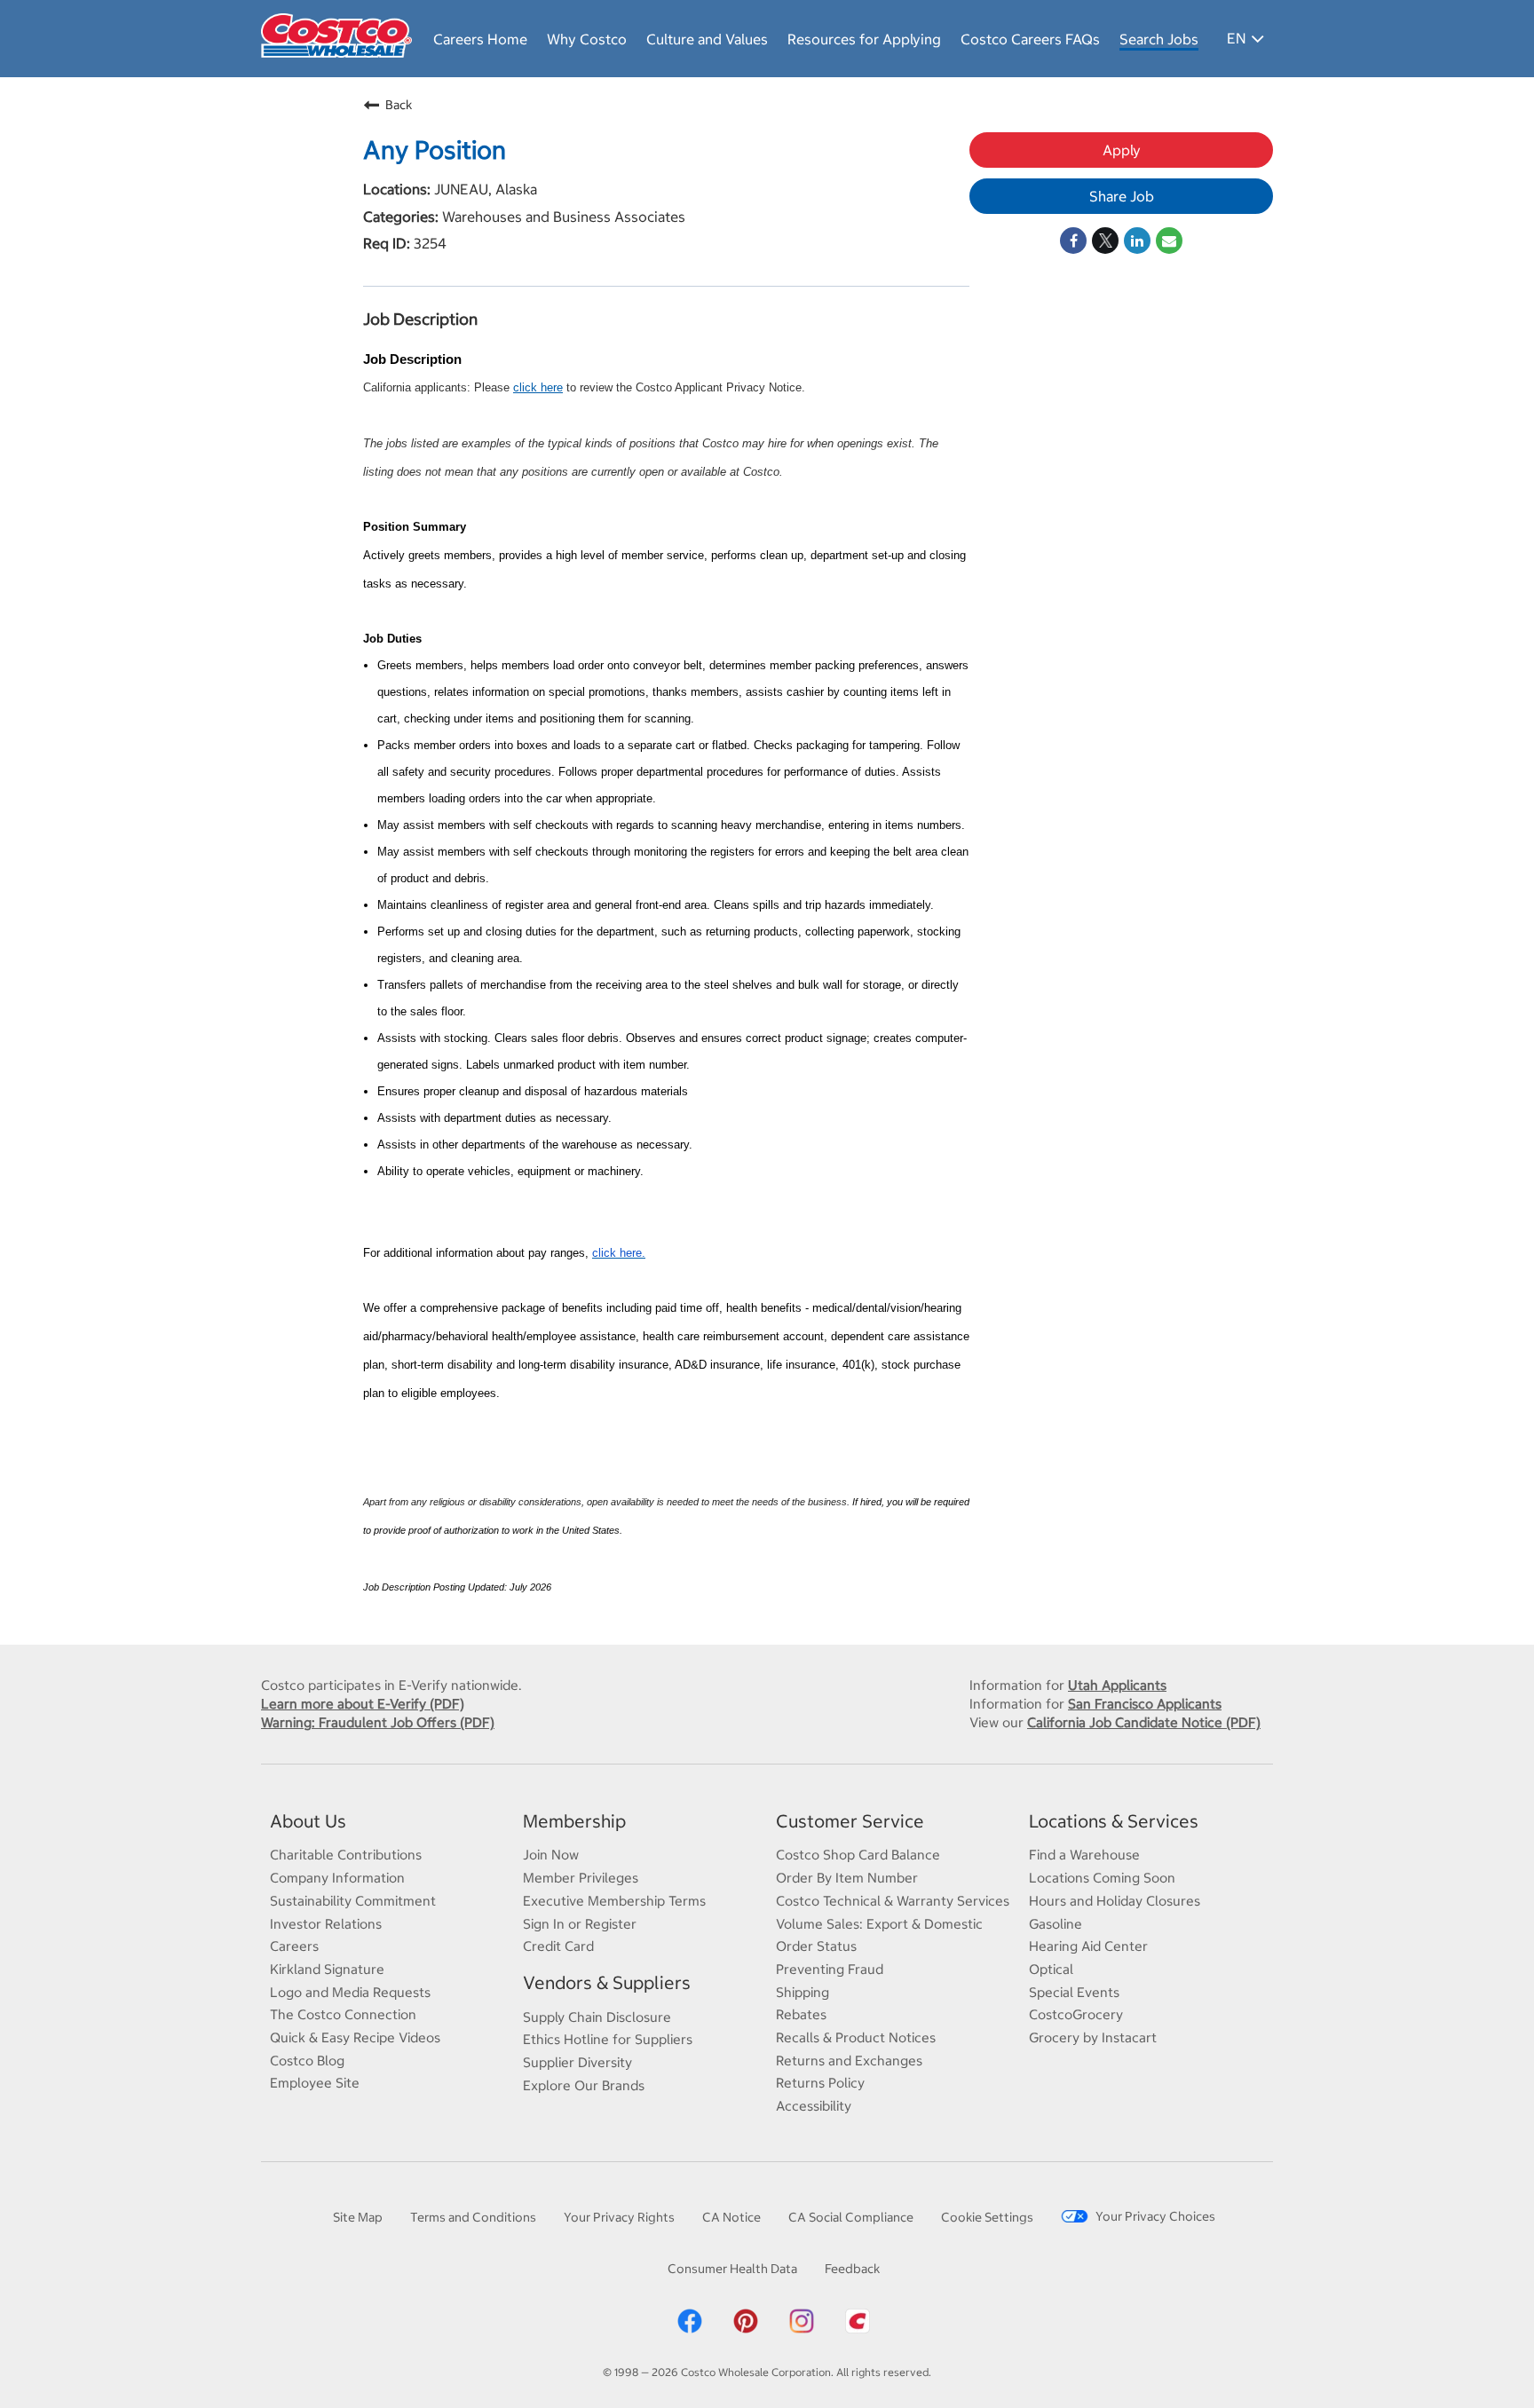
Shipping (803, 1992)
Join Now (551, 1855)
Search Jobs (1159, 39)
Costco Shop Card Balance (858, 1855)
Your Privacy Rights (619, 2217)
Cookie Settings (987, 2217)
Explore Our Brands (584, 2085)
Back (399, 105)
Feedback (852, 2269)
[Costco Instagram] (802, 2331)
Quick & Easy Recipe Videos (355, 2037)
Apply (1122, 150)
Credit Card (558, 1946)
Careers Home (480, 39)
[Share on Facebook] (1073, 241)
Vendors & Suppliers (607, 1982)
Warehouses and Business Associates (562, 217)
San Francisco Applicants (1145, 1704)
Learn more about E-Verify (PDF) (363, 1704)
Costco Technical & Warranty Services (893, 1901)
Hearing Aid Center (1088, 1946)
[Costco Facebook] (690, 2331)
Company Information (337, 1878)
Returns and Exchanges (849, 2061)
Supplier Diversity (577, 2062)
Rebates (801, 2014)
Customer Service (850, 1821)
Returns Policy (820, 2083)
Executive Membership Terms (614, 1901)
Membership (574, 1821)
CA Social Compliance (851, 2217)
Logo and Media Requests (350, 1992)
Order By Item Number (847, 1878)
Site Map (358, 2217)
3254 (428, 243)
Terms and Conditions (473, 2217)
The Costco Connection (343, 2014)
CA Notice (731, 2217)
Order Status (816, 1946)
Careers (294, 1946)
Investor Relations (326, 1924)
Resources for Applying (864, 39)
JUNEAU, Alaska (484, 189)
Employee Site (315, 2083)
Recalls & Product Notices (856, 2037)
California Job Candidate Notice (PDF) (1144, 1722)
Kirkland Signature (327, 1969)
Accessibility (814, 2106)
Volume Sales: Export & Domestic (879, 1924)
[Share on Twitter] (1105, 241)
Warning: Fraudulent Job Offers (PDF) (378, 1722)
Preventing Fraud (830, 1969)
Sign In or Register (580, 1924)
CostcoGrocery (1076, 2014)
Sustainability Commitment (353, 1901)
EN (1236, 38)
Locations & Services (1114, 1821)
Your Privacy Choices (1155, 2216)
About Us (308, 1821)
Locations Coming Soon (1102, 1878)
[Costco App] (858, 2331)
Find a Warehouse (1084, 1855)
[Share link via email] (1169, 241)
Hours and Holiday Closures (1115, 1901)
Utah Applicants (1117, 1685)
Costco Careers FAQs (1030, 39)
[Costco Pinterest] (746, 2331)
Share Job (1122, 196)
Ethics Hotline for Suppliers (608, 2039)
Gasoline (1056, 1924)
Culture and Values (707, 39)
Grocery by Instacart (1093, 2037)
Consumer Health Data (732, 2269)
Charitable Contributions (346, 1855)
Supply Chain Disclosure (597, 2017)
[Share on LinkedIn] (1137, 241)
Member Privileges (581, 1878)
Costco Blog (307, 2061)
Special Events (1074, 1992)
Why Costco (587, 39)
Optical (1051, 1969)
